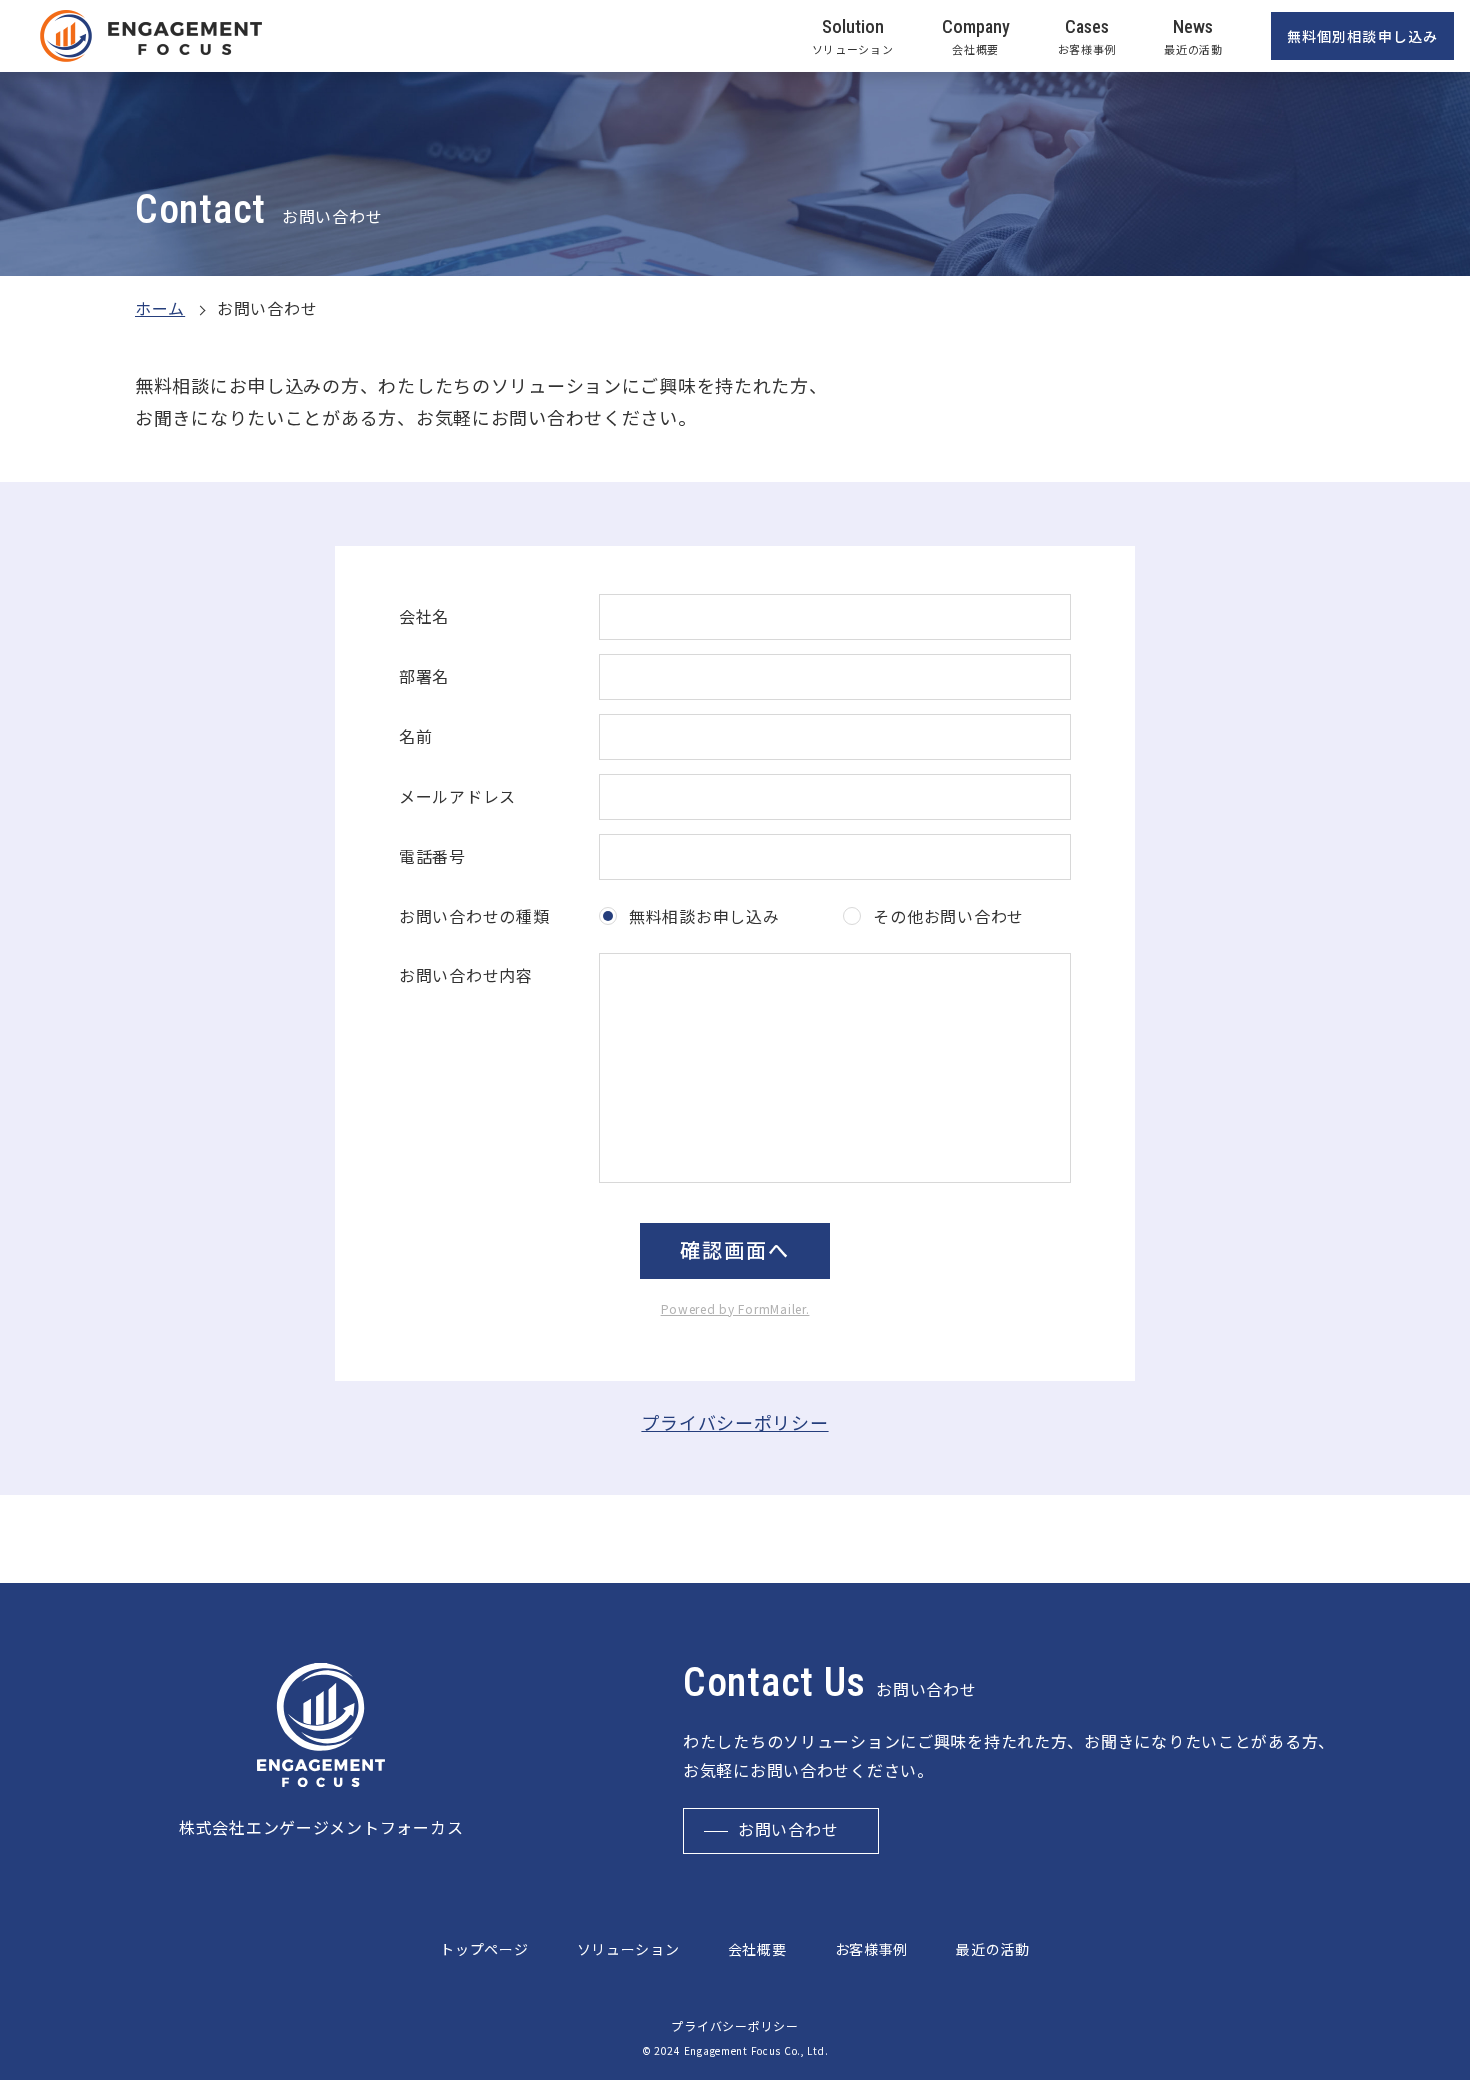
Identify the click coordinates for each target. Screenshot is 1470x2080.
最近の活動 (993, 1949)
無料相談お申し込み (704, 916)
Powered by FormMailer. (735, 1308)
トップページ (484, 1949)
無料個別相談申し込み (1362, 36)
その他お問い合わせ (948, 916)
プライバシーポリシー (734, 1422)
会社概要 (757, 1949)
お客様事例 (872, 1949)
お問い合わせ (788, 1830)
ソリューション (628, 1949)
